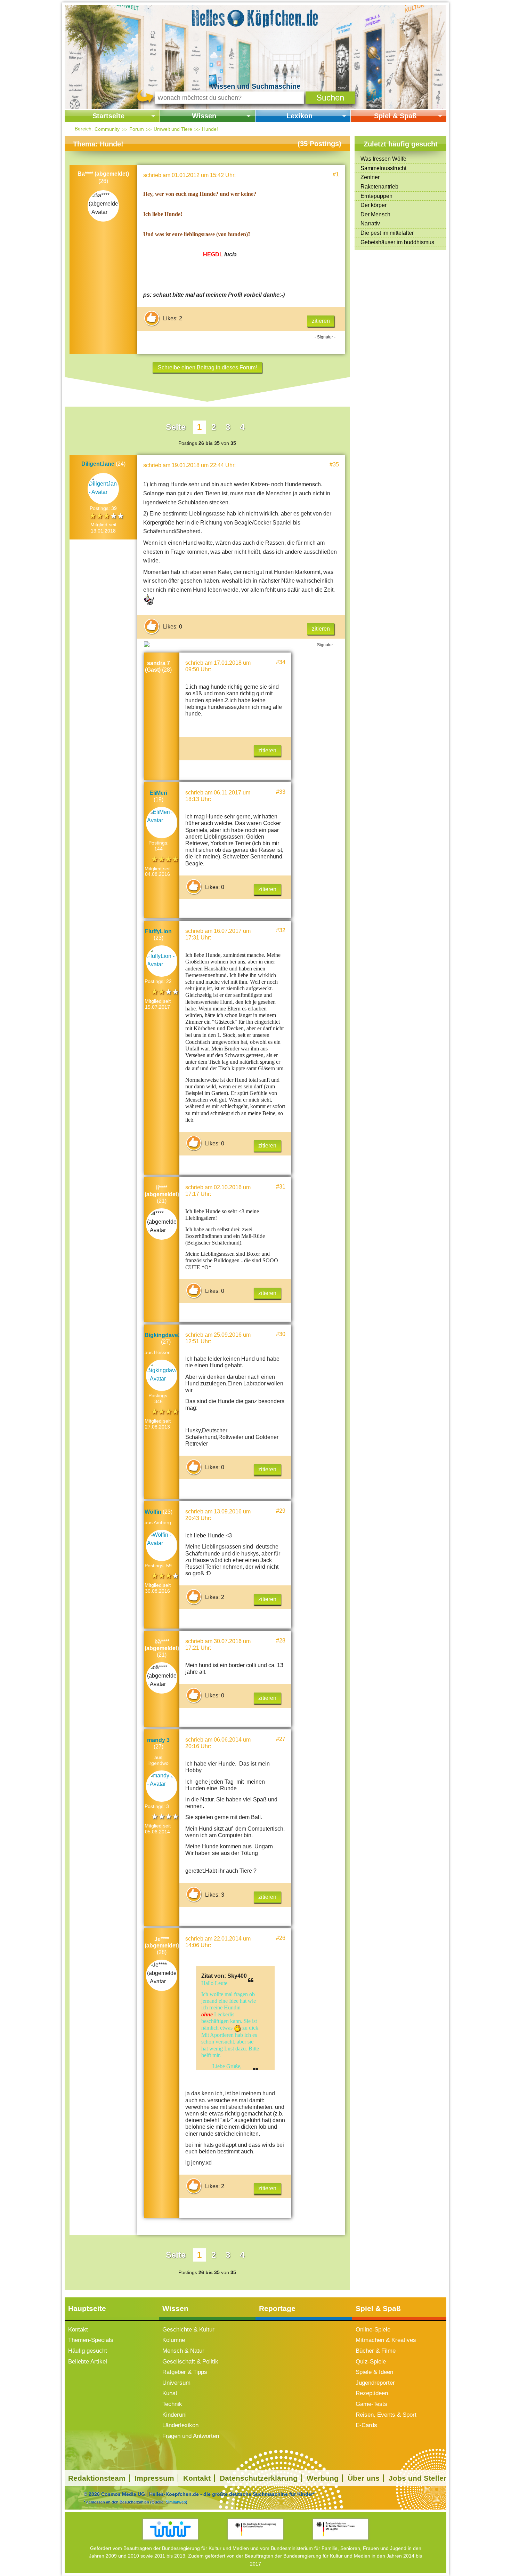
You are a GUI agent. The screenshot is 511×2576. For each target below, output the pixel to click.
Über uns (364, 2478)
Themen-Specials (91, 2340)
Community (107, 129)
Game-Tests (371, 2404)
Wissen (204, 116)
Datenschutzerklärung (259, 2478)
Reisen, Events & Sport (386, 2415)
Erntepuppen (376, 196)
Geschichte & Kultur (188, 2330)
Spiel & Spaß (395, 116)
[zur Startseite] (255, 17)
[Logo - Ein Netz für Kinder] (171, 2529)
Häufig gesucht (88, 2351)
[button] (330, 98)
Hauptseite (87, 2308)
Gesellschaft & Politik (190, 2362)
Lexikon (299, 116)
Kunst (170, 2393)
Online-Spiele (373, 2330)
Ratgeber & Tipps (185, 2372)
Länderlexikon (180, 2425)
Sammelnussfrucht (383, 168)
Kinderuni (175, 2415)
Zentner (370, 177)
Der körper (374, 205)
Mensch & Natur (183, 2351)
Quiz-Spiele (371, 2362)
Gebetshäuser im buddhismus (397, 242)
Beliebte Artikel (88, 2362)
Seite (176, 427)
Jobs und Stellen (418, 2478)
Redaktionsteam (97, 2478)
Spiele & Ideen (374, 2372)
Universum (176, 2383)
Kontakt (78, 2330)
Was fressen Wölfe (383, 159)
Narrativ (370, 223)
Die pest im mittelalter (387, 233)
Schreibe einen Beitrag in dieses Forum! (207, 367)
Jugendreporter (375, 2383)
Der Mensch (375, 214)
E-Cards (366, 2425)
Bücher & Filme (376, 2351)
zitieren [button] (321, 321)
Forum (137, 129)
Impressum (154, 2478)
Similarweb (176, 2502)
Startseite (108, 116)
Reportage (277, 2308)
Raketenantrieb (379, 187)
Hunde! (210, 129)
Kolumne (174, 2340)
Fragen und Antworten (191, 2436)
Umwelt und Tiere (173, 129)
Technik (172, 2404)
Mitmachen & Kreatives (386, 2340)
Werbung (323, 2478)
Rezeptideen (372, 2393)
